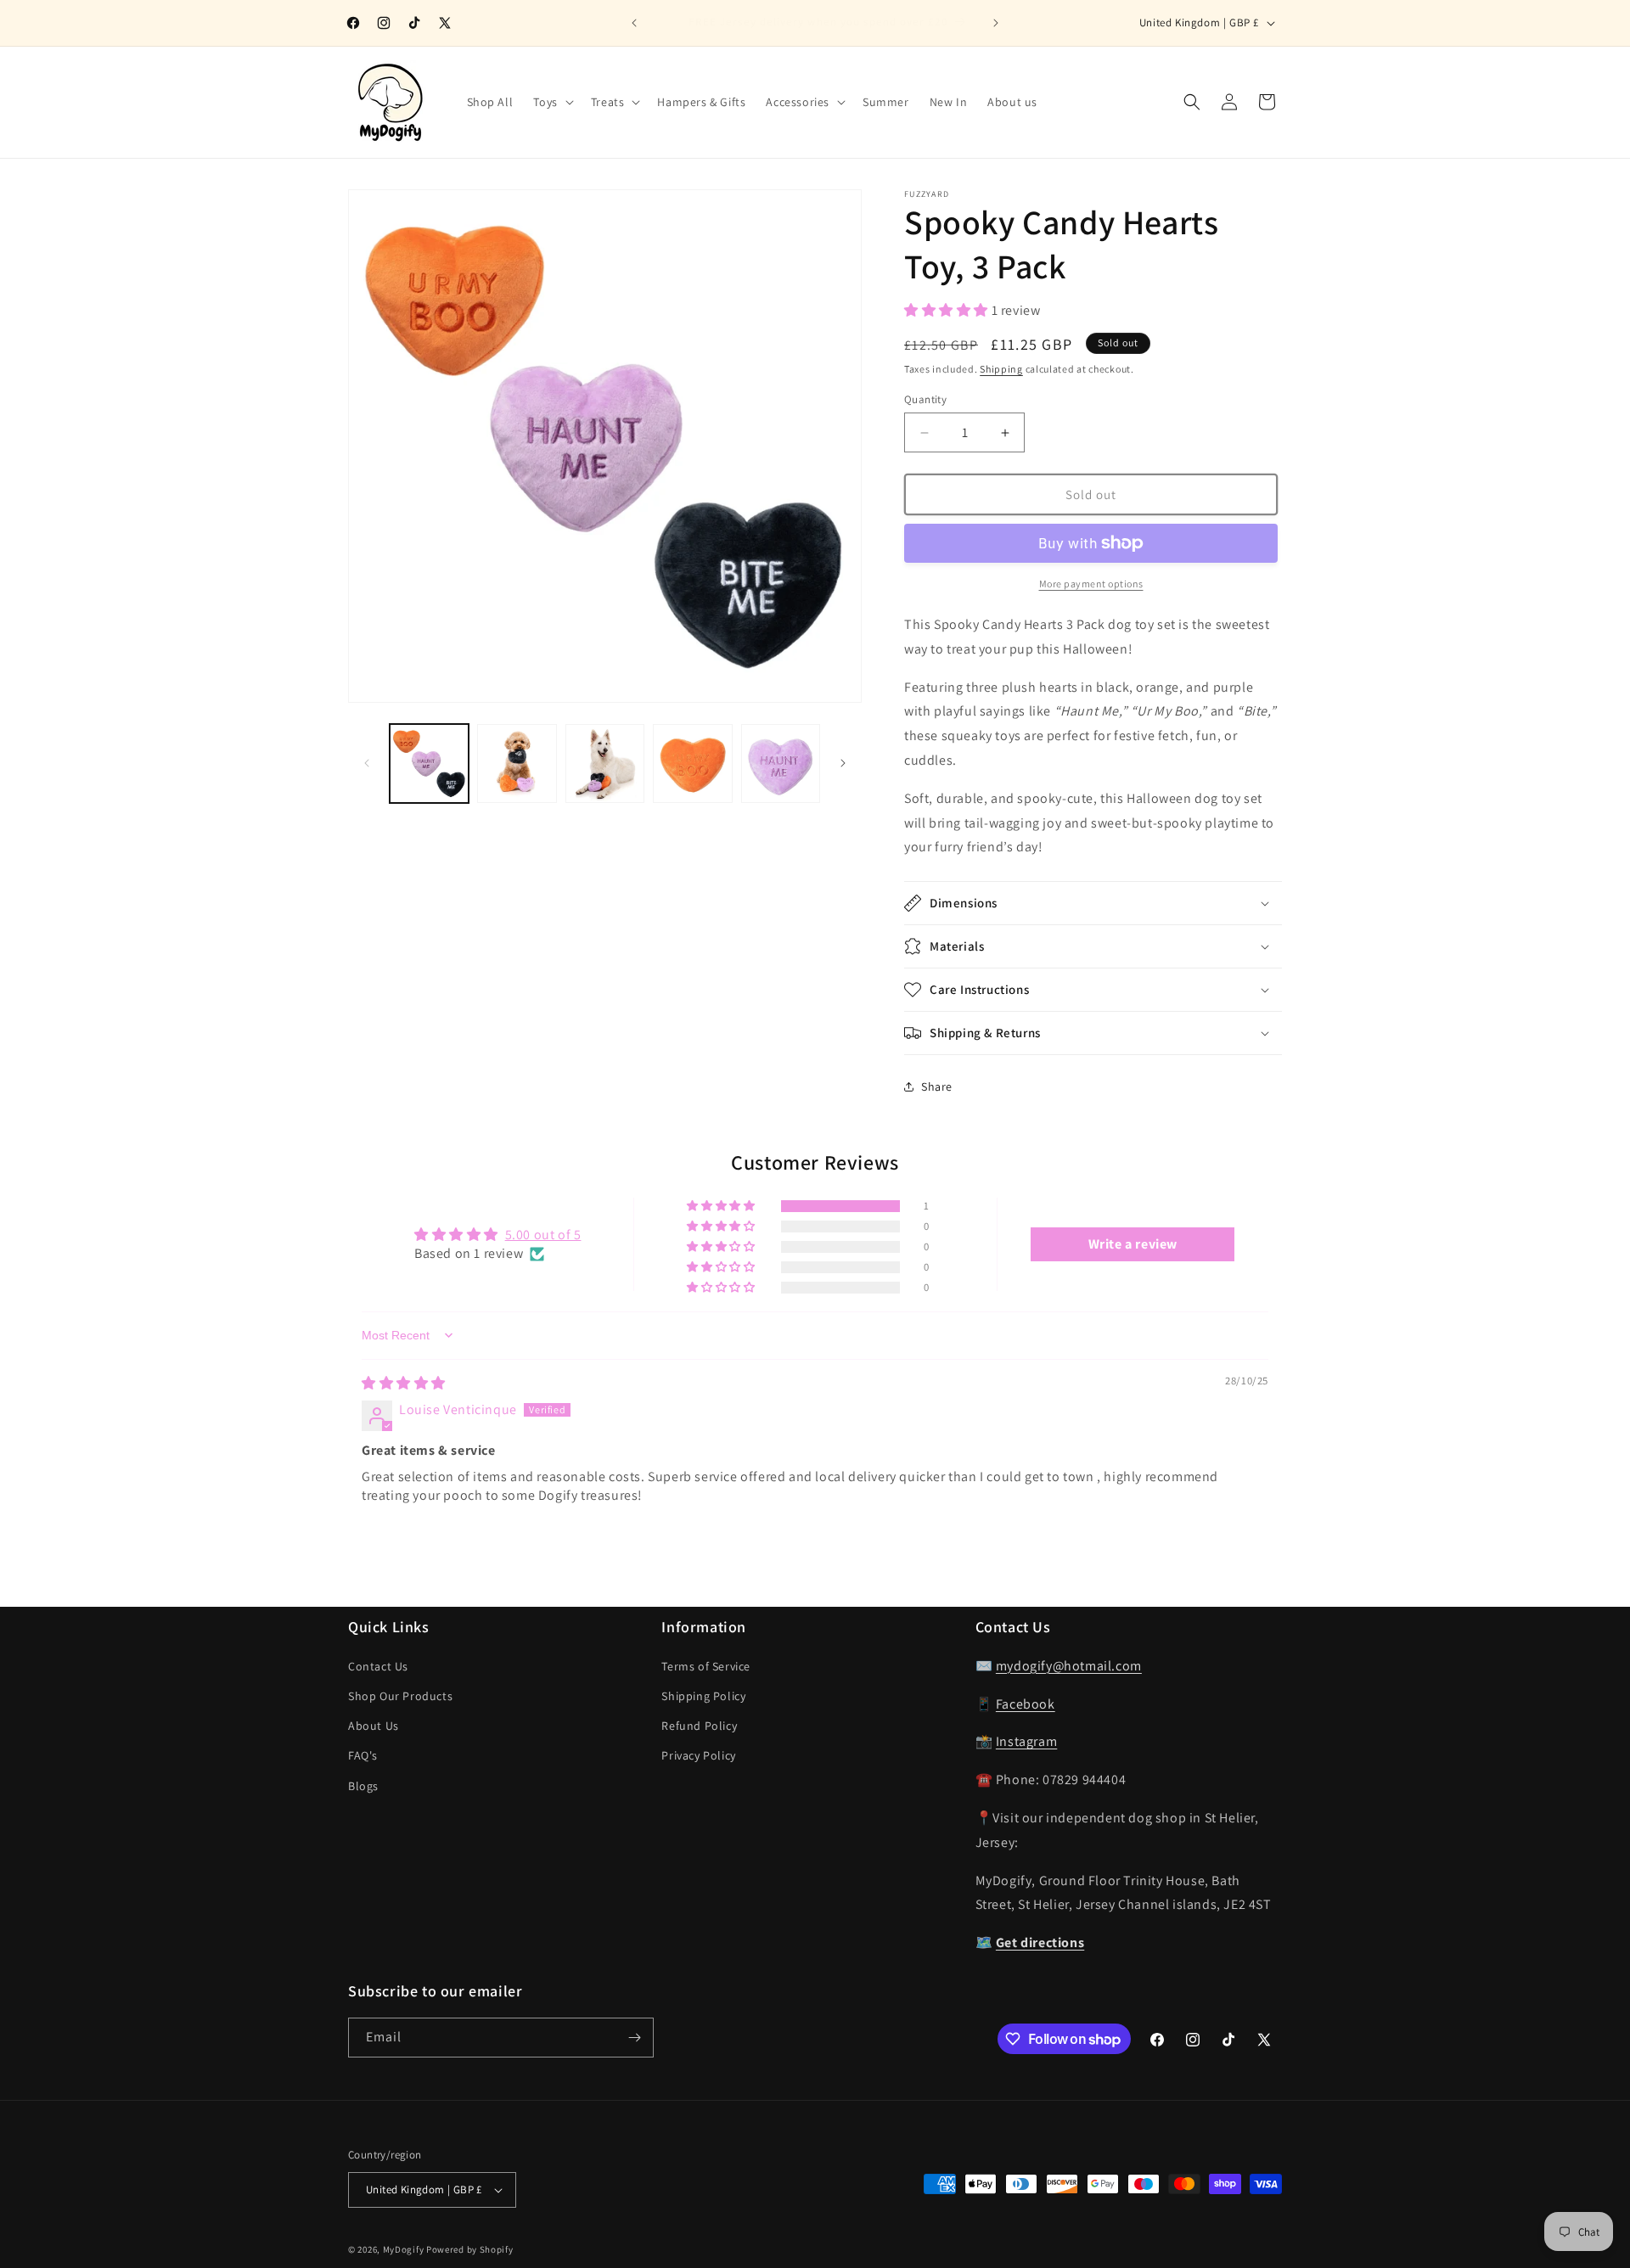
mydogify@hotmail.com (1069, 1666)
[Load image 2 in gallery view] (517, 763)
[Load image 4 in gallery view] (692, 763)
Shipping (1001, 369)
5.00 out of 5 (543, 1235)
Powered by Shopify (470, 2249)
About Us (374, 1726)
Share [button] (937, 1086)
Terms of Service (706, 1666)
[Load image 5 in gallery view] (781, 763)
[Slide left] (367, 763)
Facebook (1026, 1704)
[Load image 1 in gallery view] (429, 763)
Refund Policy (699, 1726)
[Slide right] (843, 763)
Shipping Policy (703, 1696)
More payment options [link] (1091, 584)
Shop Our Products (400, 1696)
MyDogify (404, 2249)
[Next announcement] (996, 23)
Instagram (1026, 1741)
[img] (404, 1383)
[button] (551, 102)
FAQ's (363, 1755)
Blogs (363, 1786)
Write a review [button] (1133, 1244)
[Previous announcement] (634, 23)
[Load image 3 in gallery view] (605, 763)
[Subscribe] (634, 2038)
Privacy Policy (698, 1755)
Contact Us (378, 1666)
